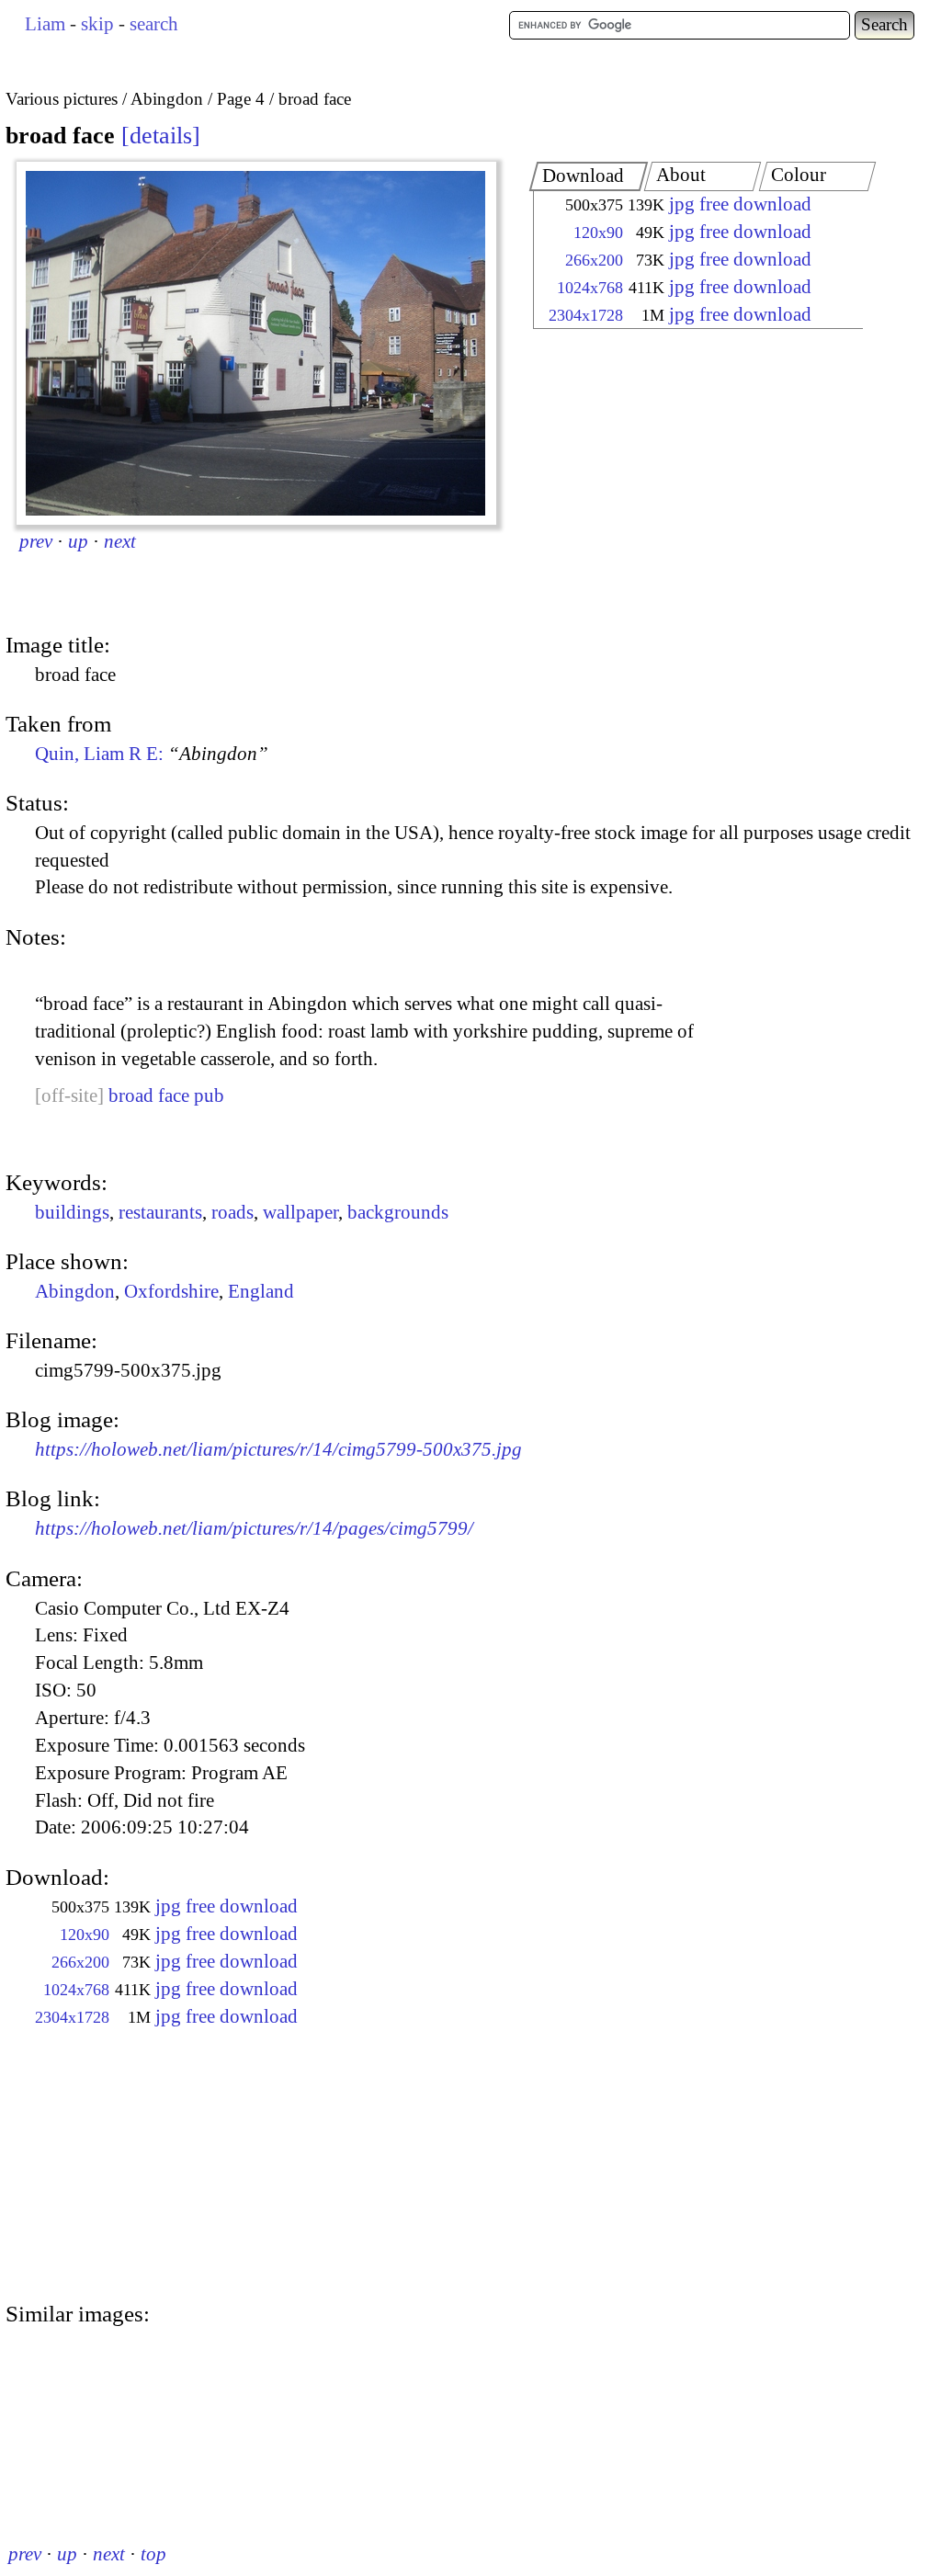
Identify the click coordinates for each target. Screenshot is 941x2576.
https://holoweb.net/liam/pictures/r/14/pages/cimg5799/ (254, 1528)
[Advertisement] (682, 482)
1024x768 (590, 288)
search (154, 24)
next (120, 541)
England (261, 1291)
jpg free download (740, 204)
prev (36, 541)
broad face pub (166, 1095)
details (161, 136)
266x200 (594, 260)
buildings (72, 1212)
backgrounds (398, 1212)
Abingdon (75, 1291)
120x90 (598, 233)
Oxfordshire (171, 1291)
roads (232, 1212)
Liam (45, 24)
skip (97, 24)
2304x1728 (586, 315)
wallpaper (300, 1212)
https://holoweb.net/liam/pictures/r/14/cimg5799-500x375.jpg (278, 1449)
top (153, 2554)
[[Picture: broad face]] (256, 343)
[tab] (589, 176)
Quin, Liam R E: (152, 754)
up (78, 541)
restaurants (160, 1212)
